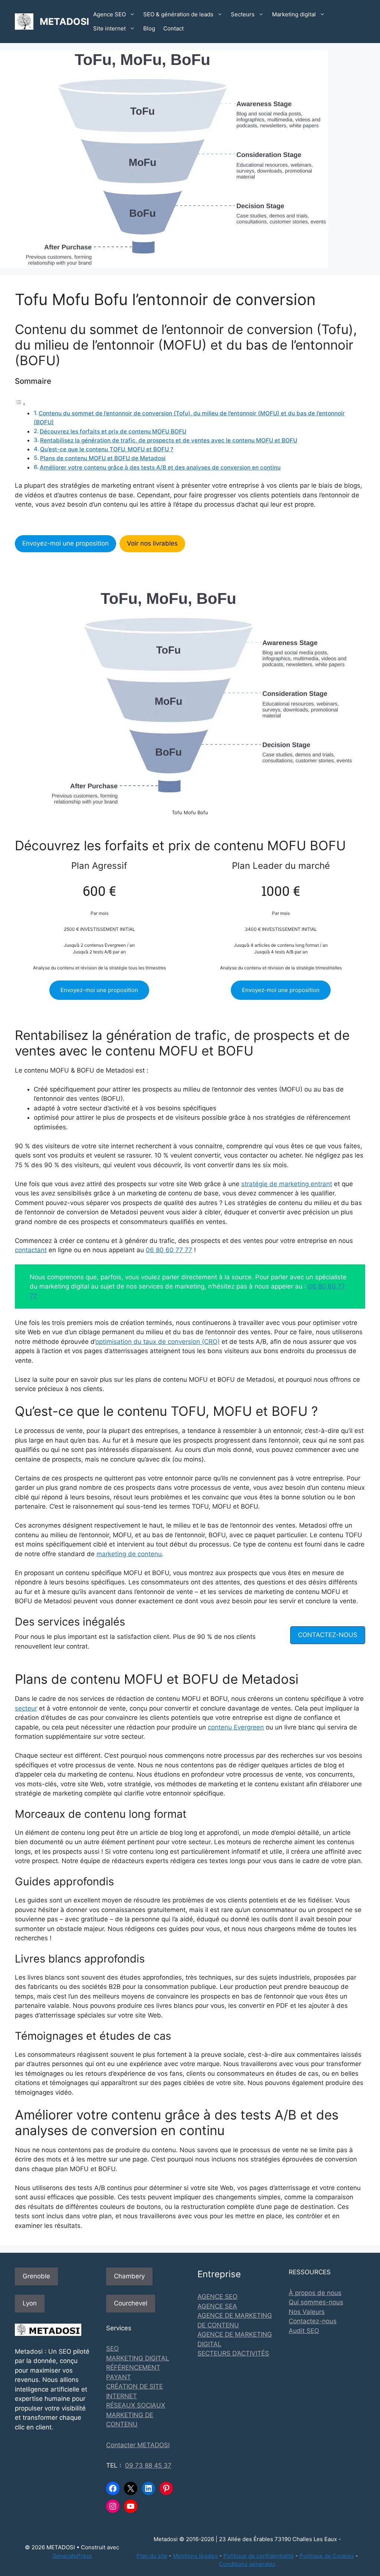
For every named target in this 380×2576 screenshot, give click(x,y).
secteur (26, 1708)
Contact (173, 28)
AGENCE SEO (217, 2297)
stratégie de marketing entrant (287, 1184)
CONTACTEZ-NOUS (328, 1635)
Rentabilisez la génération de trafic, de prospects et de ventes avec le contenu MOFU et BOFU (169, 440)
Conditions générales (247, 2564)
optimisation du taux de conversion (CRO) (158, 1342)
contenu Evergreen (236, 1727)
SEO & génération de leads (178, 14)
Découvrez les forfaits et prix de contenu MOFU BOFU (113, 431)
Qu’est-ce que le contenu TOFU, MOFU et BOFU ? (107, 449)
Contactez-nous (313, 2321)
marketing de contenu (129, 1554)
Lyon (30, 2303)
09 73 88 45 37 (148, 2465)
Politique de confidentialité (259, 2556)
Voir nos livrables (152, 543)
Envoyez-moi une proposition (65, 543)
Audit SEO (304, 2331)
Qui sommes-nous (316, 2302)
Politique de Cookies (327, 2556)
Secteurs (243, 14)
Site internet (109, 28)
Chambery (129, 2276)
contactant (31, 1250)
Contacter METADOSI (138, 2445)
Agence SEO (109, 14)
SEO (112, 2348)
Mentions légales (195, 2556)
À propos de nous (315, 2293)
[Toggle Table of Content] (20, 404)
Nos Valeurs (307, 2312)
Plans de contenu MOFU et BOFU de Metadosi (103, 458)
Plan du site (152, 2556)
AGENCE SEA (217, 2306)
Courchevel (131, 2303)
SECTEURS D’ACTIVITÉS (233, 2353)
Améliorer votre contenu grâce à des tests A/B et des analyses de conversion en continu (160, 467)
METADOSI (64, 22)
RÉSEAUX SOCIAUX (136, 2405)
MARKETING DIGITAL (138, 2358)
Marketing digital (294, 14)
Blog (149, 28)
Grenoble (36, 2276)
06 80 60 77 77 (169, 1250)
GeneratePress (72, 2556)
